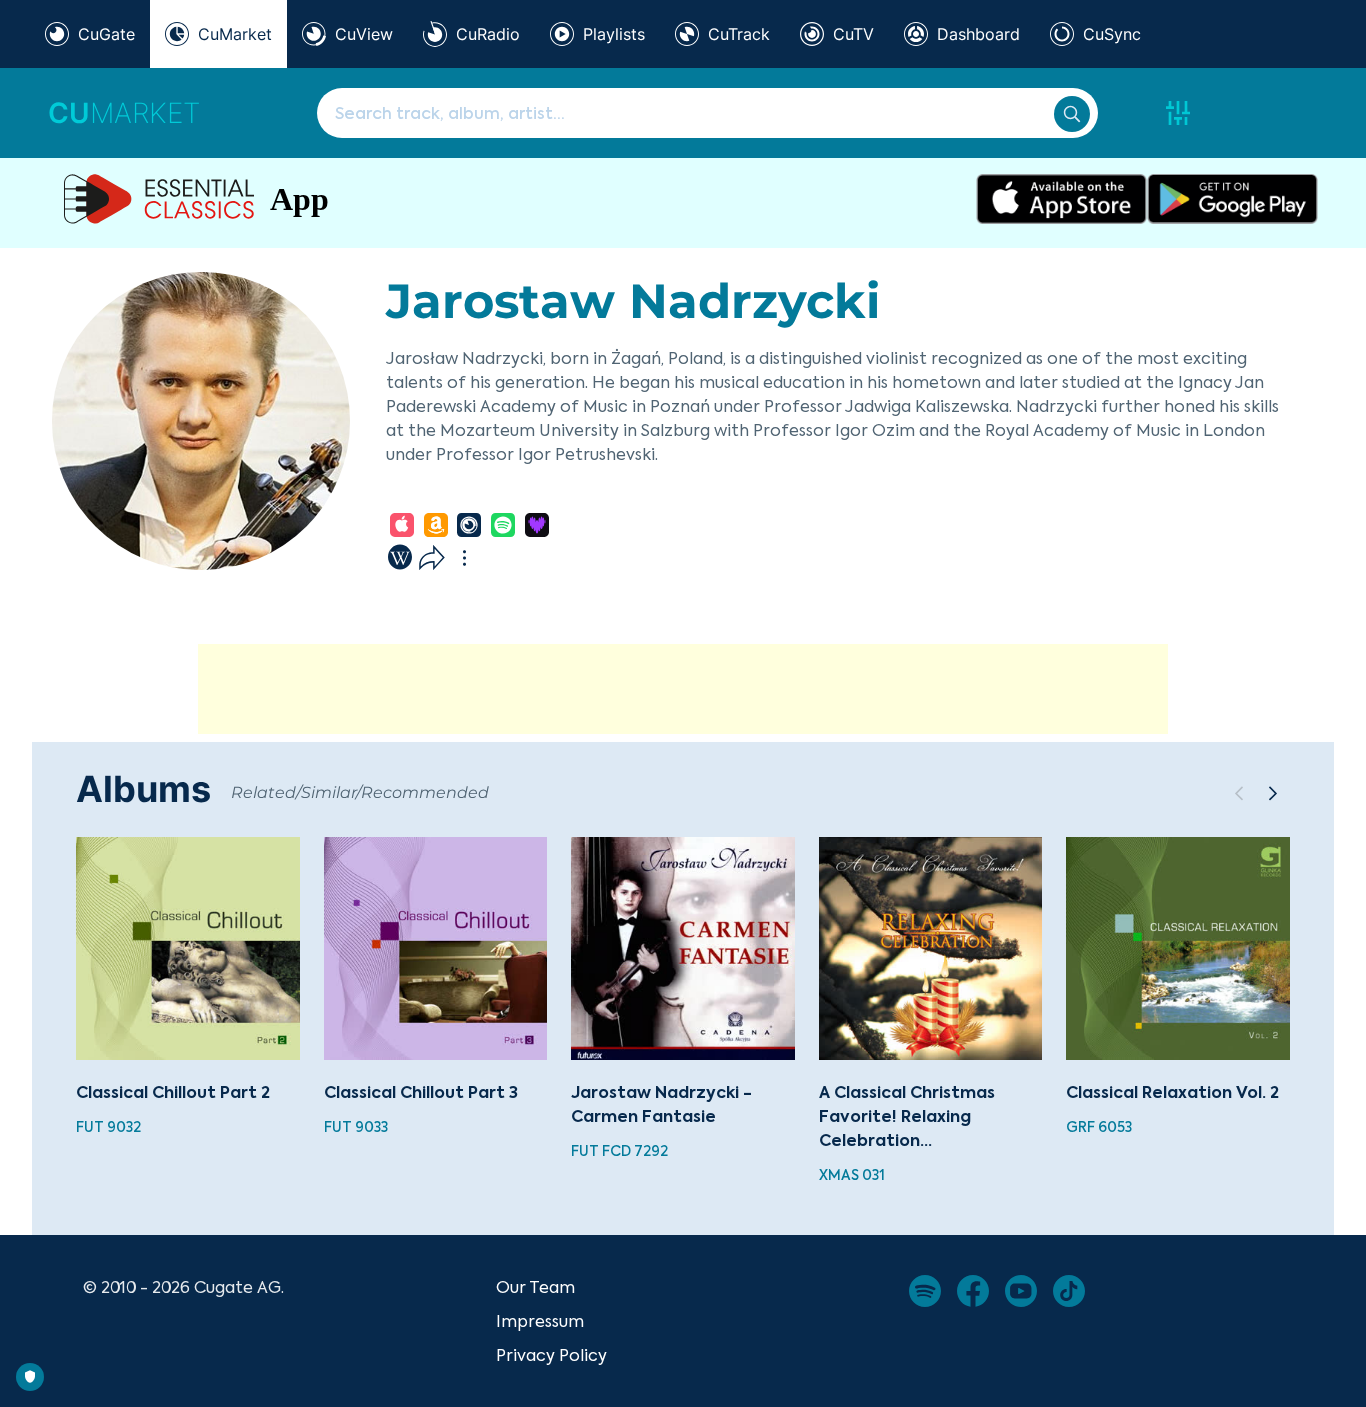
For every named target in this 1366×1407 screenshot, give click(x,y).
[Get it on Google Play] (1232, 199)
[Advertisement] (683, 689)
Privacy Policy (551, 1355)
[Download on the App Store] (1061, 199)
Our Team (535, 1287)
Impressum (540, 1321)
